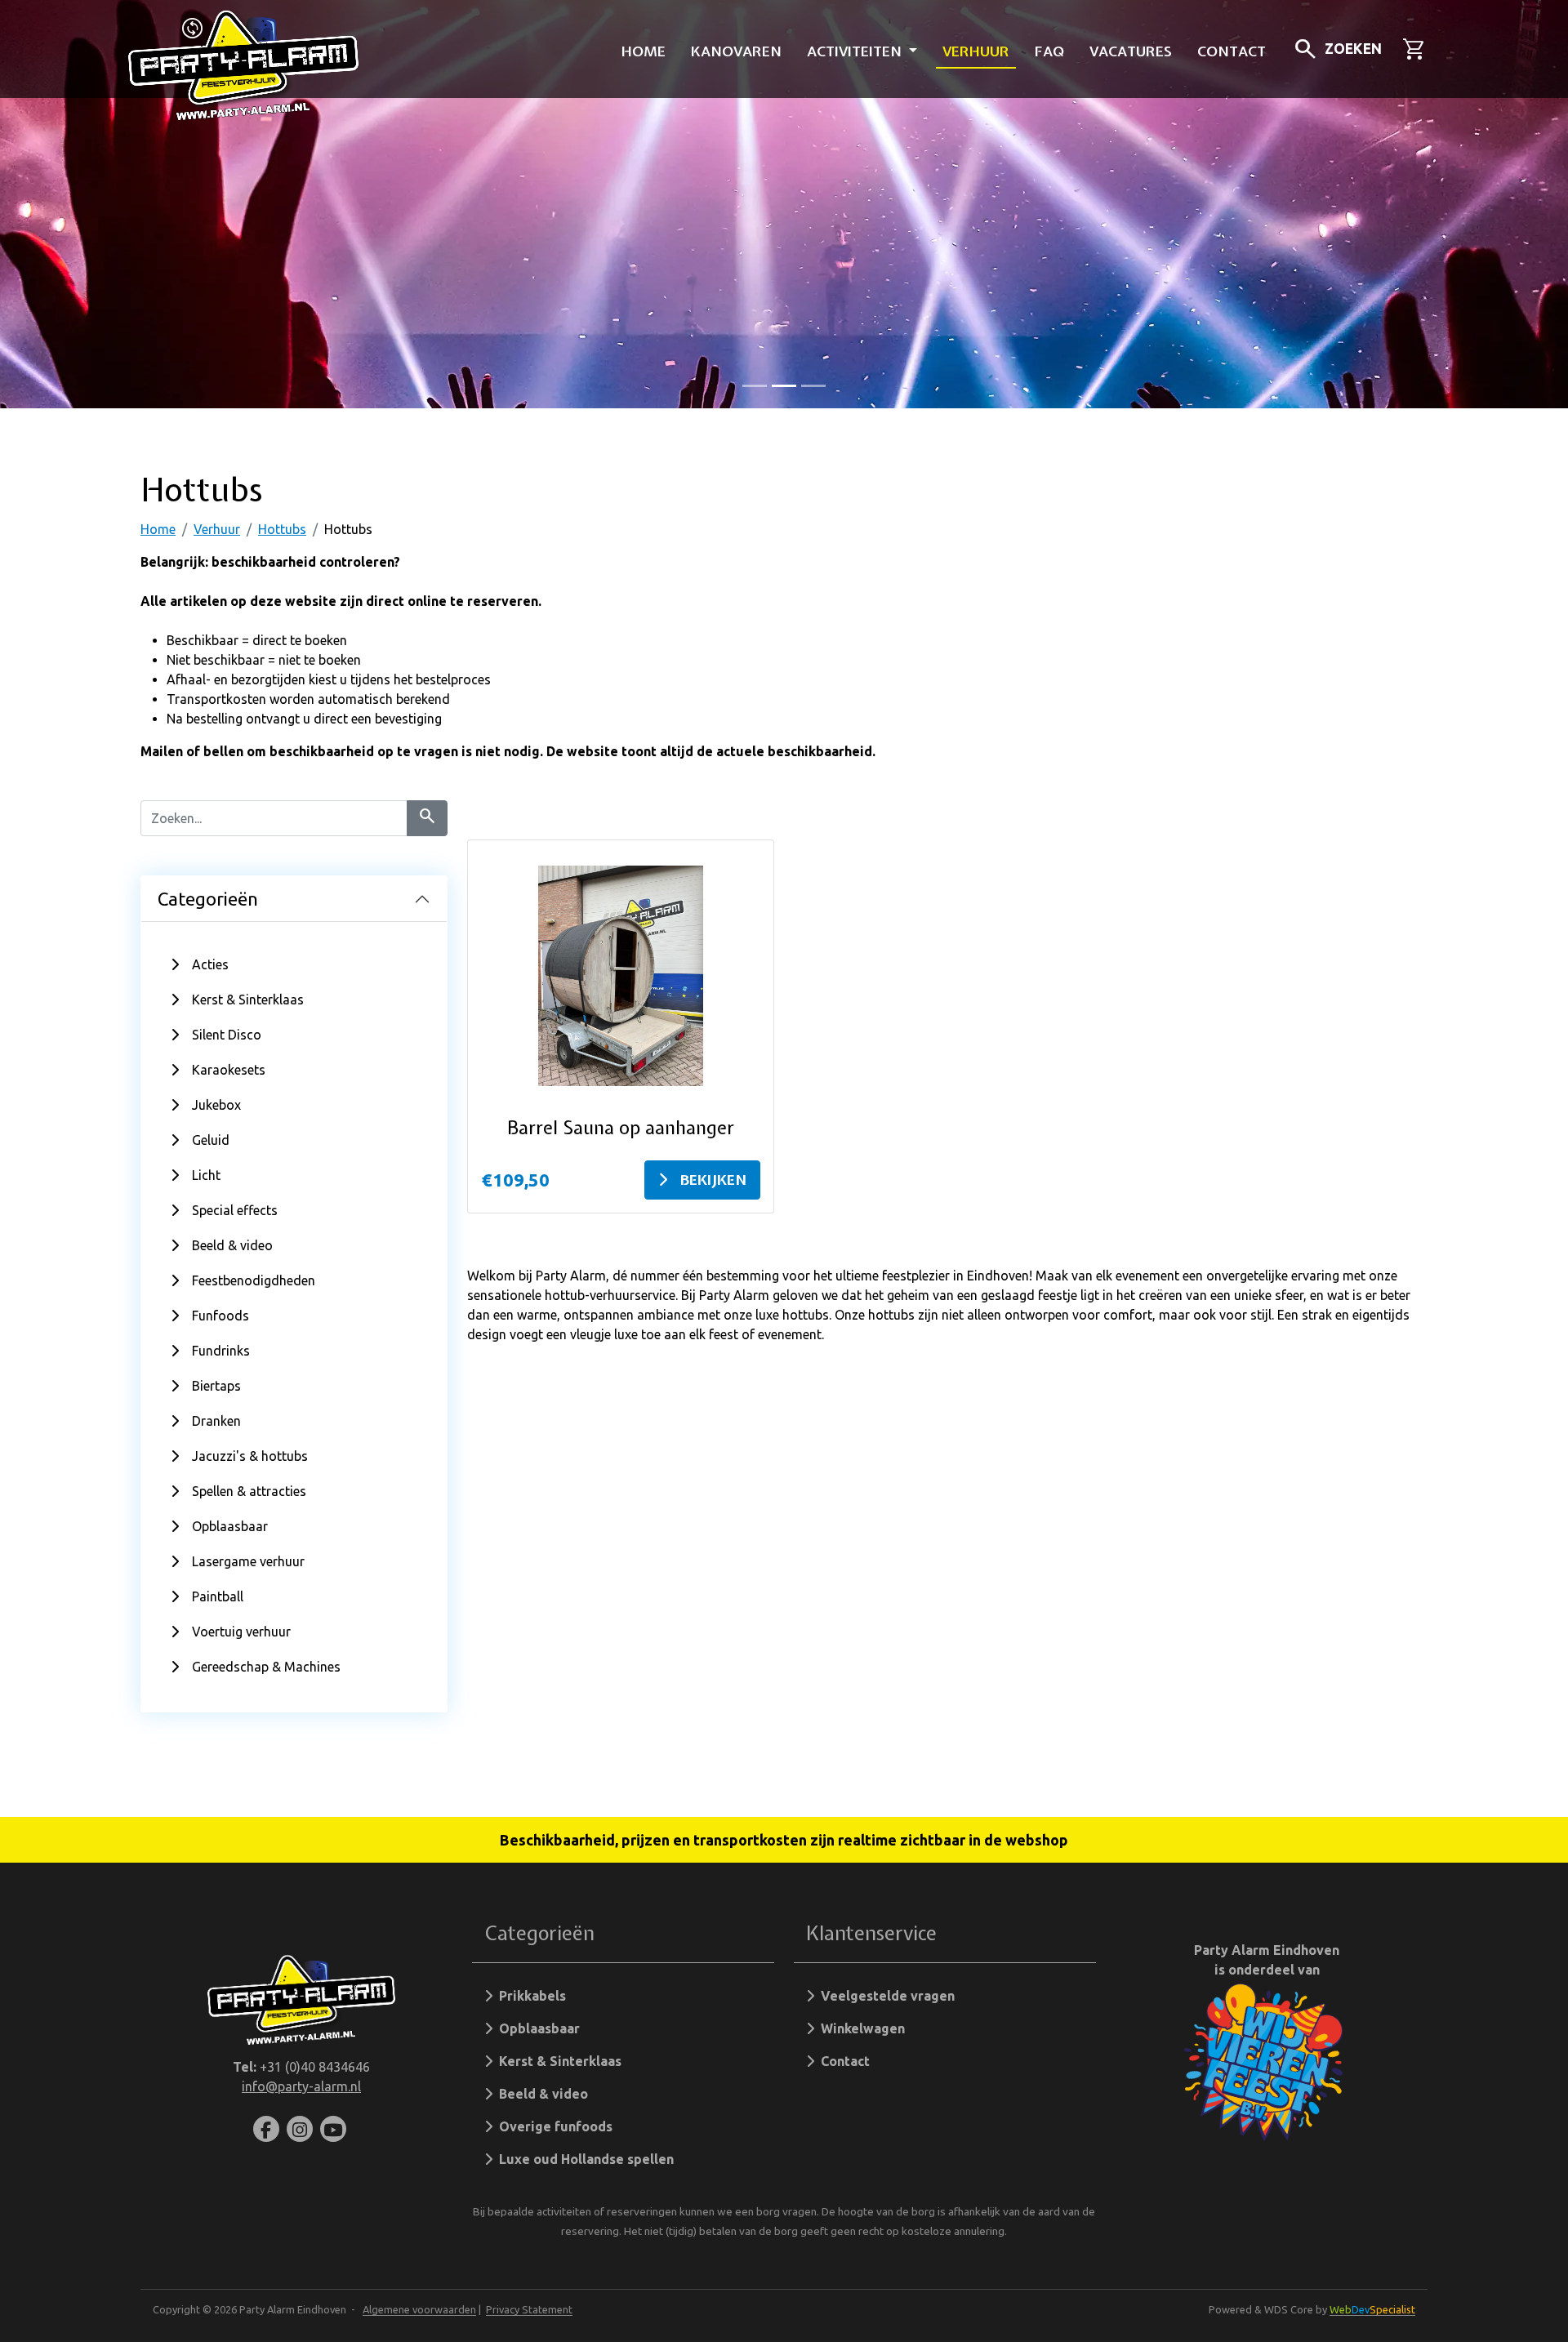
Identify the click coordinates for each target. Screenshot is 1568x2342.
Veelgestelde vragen (884, 1996)
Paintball (218, 1596)
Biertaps (216, 1386)
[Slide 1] (784, 386)
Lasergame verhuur (248, 1561)
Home (644, 51)
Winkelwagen (860, 2028)
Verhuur (976, 51)
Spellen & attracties (249, 1491)
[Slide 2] (813, 386)
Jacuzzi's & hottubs (250, 1456)
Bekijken (713, 1180)
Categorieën (208, 899)
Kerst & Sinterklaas (248, 1000)
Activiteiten (856, 51)
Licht (206, 1175)
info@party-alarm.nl (301, 2086)
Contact (1232, 51)
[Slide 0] (755, 386)
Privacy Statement (529, 2309)
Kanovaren (736, 51)
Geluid (211, 1140)
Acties (210, 964)
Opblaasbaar (230, 1526)
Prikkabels (529, 1996)
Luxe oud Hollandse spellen (583, 2159)
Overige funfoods (552, 2126)
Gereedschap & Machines (266, 1667)
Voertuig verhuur (241, 1632)
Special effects (235, 1210)
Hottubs (282, 529)
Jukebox (216, 1105)
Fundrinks (221, 1351)
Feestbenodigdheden (254, 1280)
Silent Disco (227, 1035)
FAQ (1049, 51)
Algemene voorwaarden (419, 2309)
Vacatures (1131, 51)
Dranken (216, 1421)
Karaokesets (229, 1070)
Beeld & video (232, 1245)
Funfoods (220, 1316)
